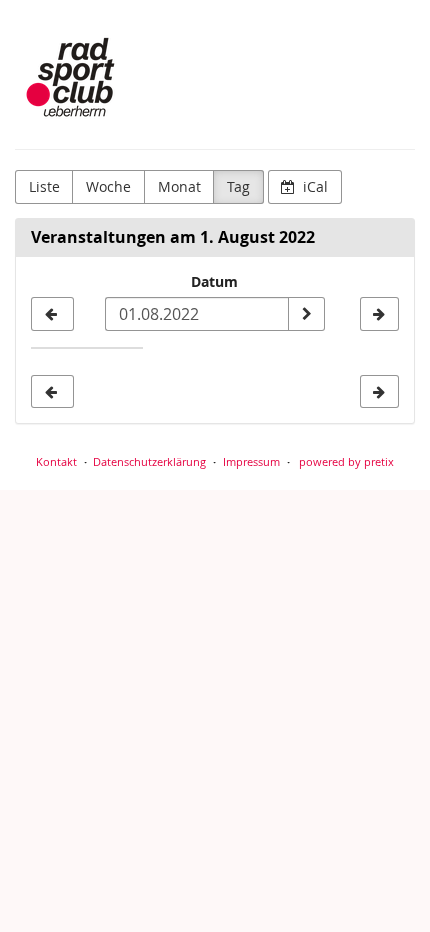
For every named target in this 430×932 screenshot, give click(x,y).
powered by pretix (346, 461)
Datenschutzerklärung (149, 461)
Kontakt (56, 461)
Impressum (251, 461)
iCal (313, 186)
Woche (108, 186)
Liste (44, 186)
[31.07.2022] (52, 314)
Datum (214, 281)
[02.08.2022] (379, 314)
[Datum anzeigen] (306, 314)
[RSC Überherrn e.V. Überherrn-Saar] (75, 80)
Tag (238, 186)
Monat (179, 186)
